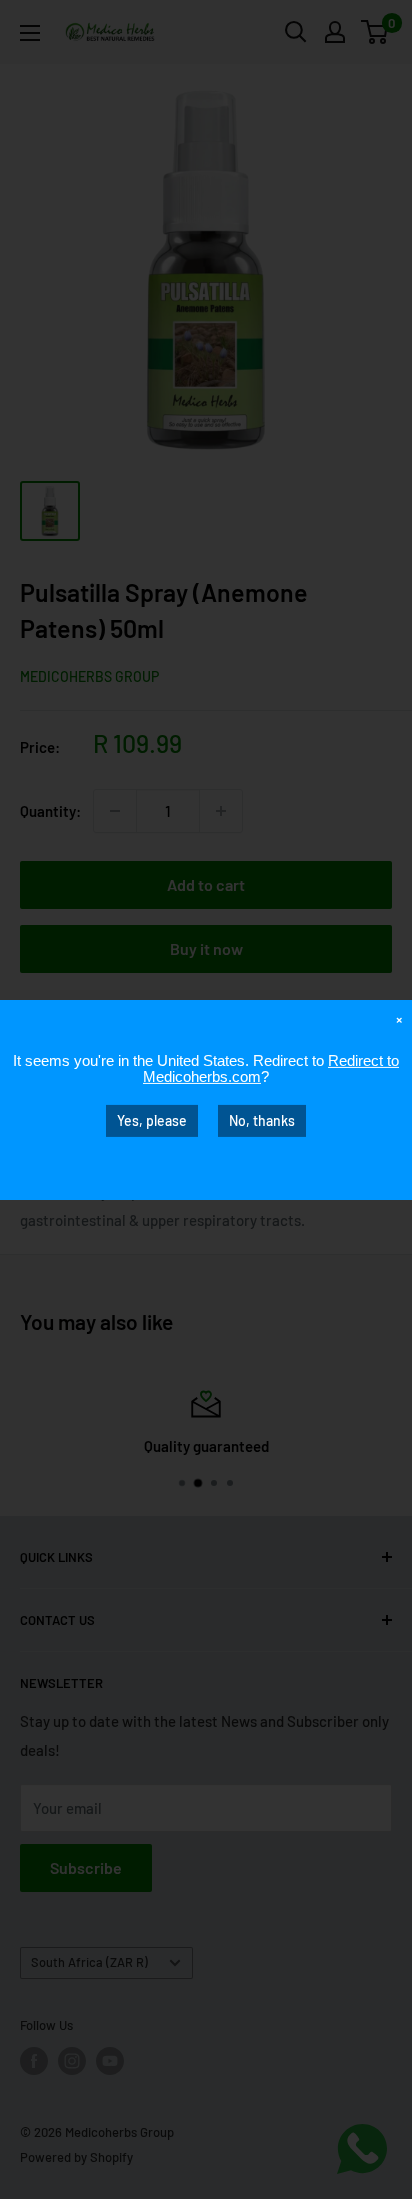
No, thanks (262, 1119)
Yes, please (152, 1119)
